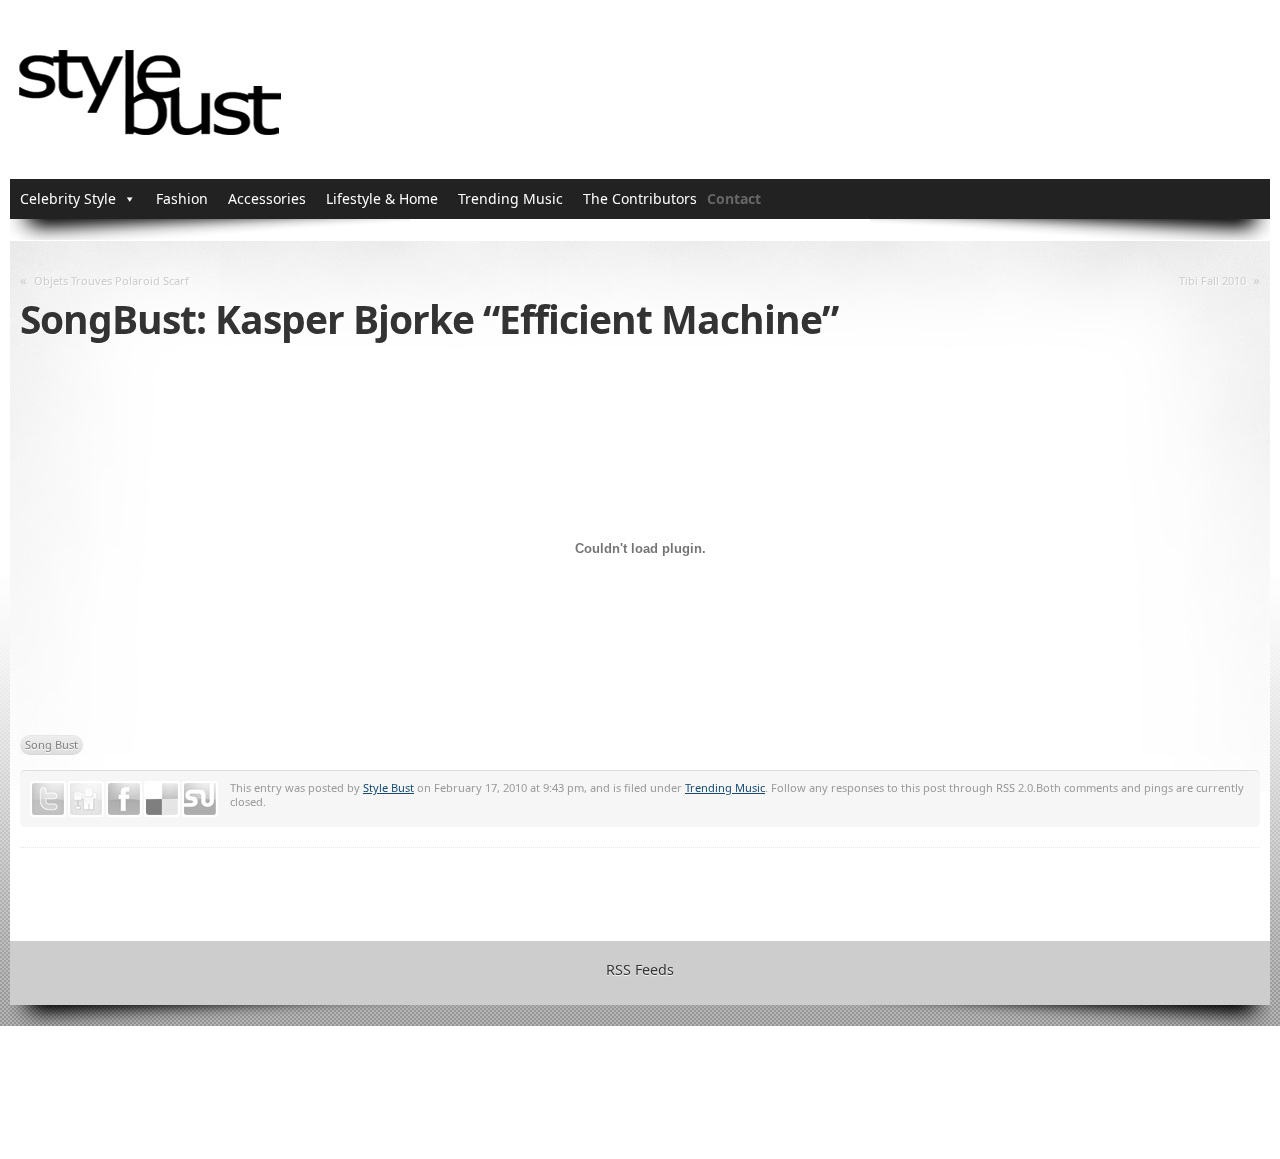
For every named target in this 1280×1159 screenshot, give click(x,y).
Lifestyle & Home (382, 198)
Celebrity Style (68, 198)
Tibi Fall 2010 (1212, 280)
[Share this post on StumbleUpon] (200, 799)
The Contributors (640, 198)
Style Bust (388, 787)
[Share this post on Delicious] (162, 799)
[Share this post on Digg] (86, 799)
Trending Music (510, 198)
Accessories (267, 198)
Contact (734, 198)
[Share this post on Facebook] (124, 799)
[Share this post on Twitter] (48, 799)
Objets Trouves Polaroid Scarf (111, 280)
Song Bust (51, 744)
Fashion (182, 198)
